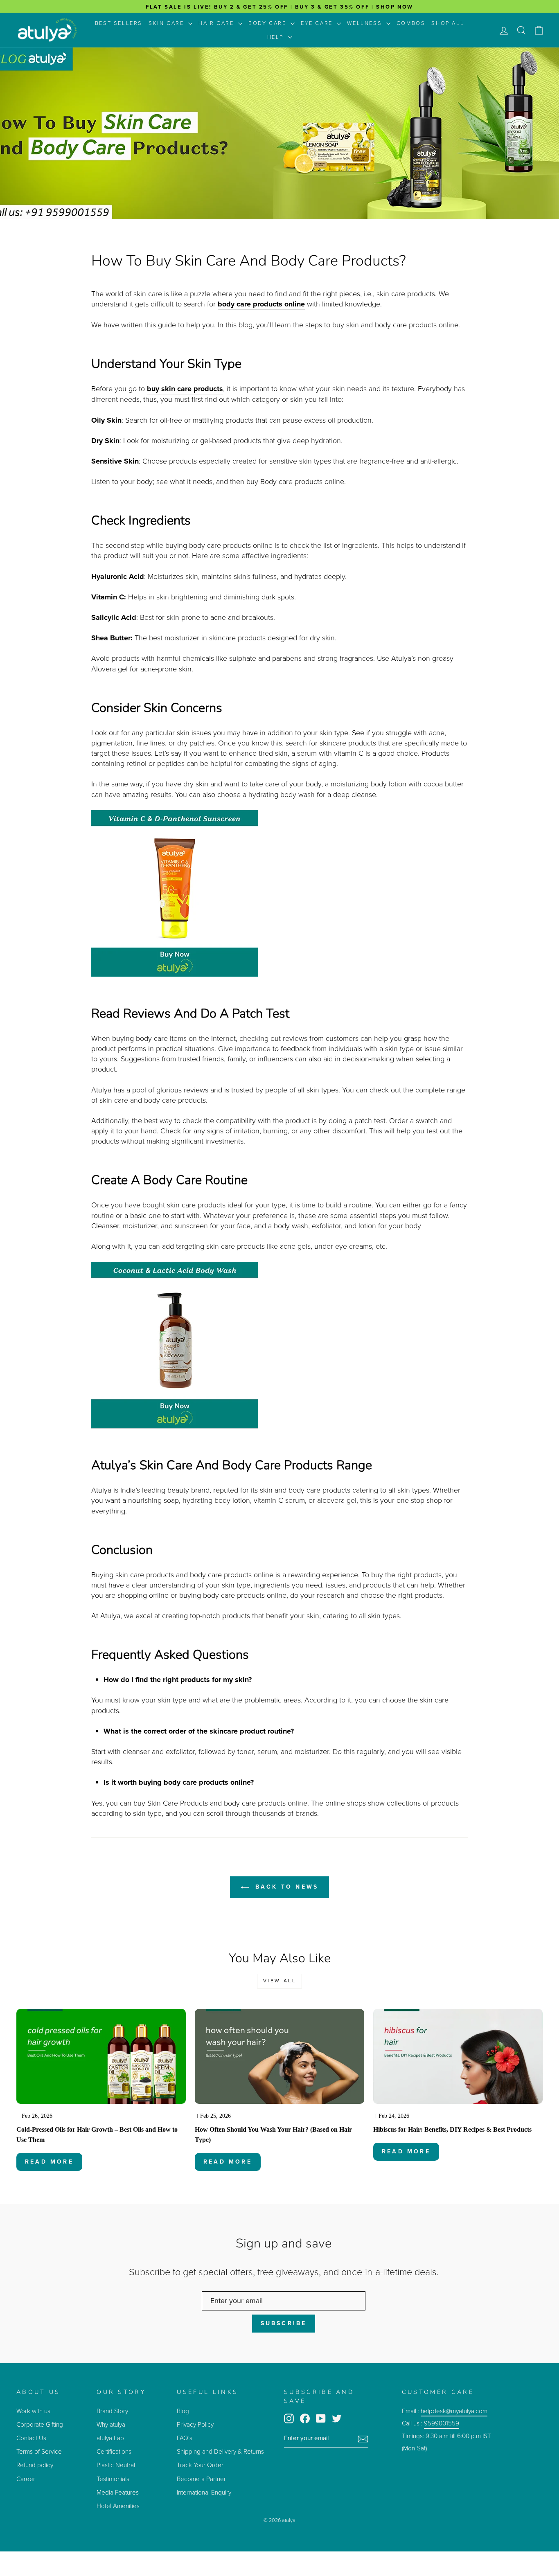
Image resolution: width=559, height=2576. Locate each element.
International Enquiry (204, 2492)
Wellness (365, 23)
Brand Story (112, 2411)
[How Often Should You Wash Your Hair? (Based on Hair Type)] (279, 2057)
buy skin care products (185, 389)
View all (280, 1981)
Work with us (33, 2411)
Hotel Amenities (118, 2506)
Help (277, 37)
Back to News (285, 1887)
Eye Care (318, 23)
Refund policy (35, 2465)
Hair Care (217, 23)
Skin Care (167, 23)
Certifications (114, 2451)
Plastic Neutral (116, 2465)
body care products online (261, 304)
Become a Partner (201, 2479)
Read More (49, 2162)
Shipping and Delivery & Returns (220, 2451)
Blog (183, 2411)
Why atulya (111, 2424)
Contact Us (31, 2438)
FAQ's (185, 2438)
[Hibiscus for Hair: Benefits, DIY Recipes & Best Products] (458, 2057)
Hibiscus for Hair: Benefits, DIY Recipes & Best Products (452, 2129)
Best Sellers (119, 23)
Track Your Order (200, 2465)
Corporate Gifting (40, 2424)
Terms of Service (39, 2451)
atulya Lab (110, 2438)
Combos (411, 23)
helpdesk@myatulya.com (454, 2411)
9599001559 (442, 2423)
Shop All (448, 23)
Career (26, 2479)
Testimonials (114, 2479)
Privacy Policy (195, 2424)
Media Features (118, 2492)
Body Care (268, 23)
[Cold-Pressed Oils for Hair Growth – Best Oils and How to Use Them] (101, 2057)
